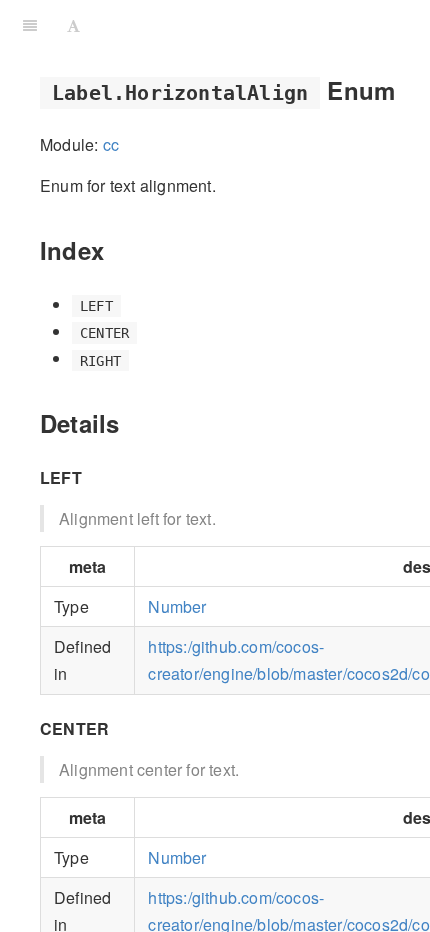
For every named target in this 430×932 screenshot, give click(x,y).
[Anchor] (407, 89)
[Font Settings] (73, 25)
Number (177, 606)
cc (111, 144)
